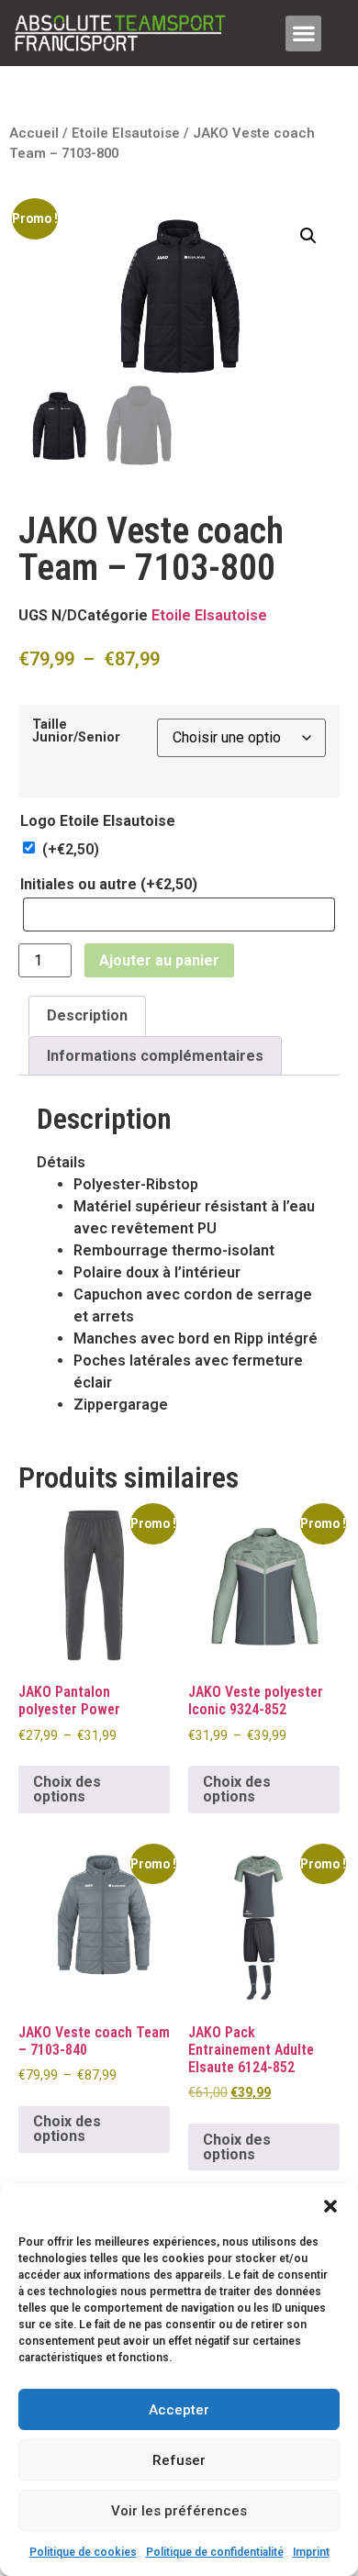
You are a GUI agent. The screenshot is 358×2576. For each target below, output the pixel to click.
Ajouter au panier (159, 960)
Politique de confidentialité (215, 2552)
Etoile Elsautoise (126, 133)
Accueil (34, 133)
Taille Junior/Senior (76, 732)
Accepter (179, 2410)
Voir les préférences (179, 2511)
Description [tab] (87, 1015)
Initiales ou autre (109, 885)
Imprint (311, 2552)
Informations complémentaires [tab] (155, 1056)
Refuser (179, 2460)
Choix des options (67, 1789)
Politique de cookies (83, 2552)
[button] (330, 2206)
